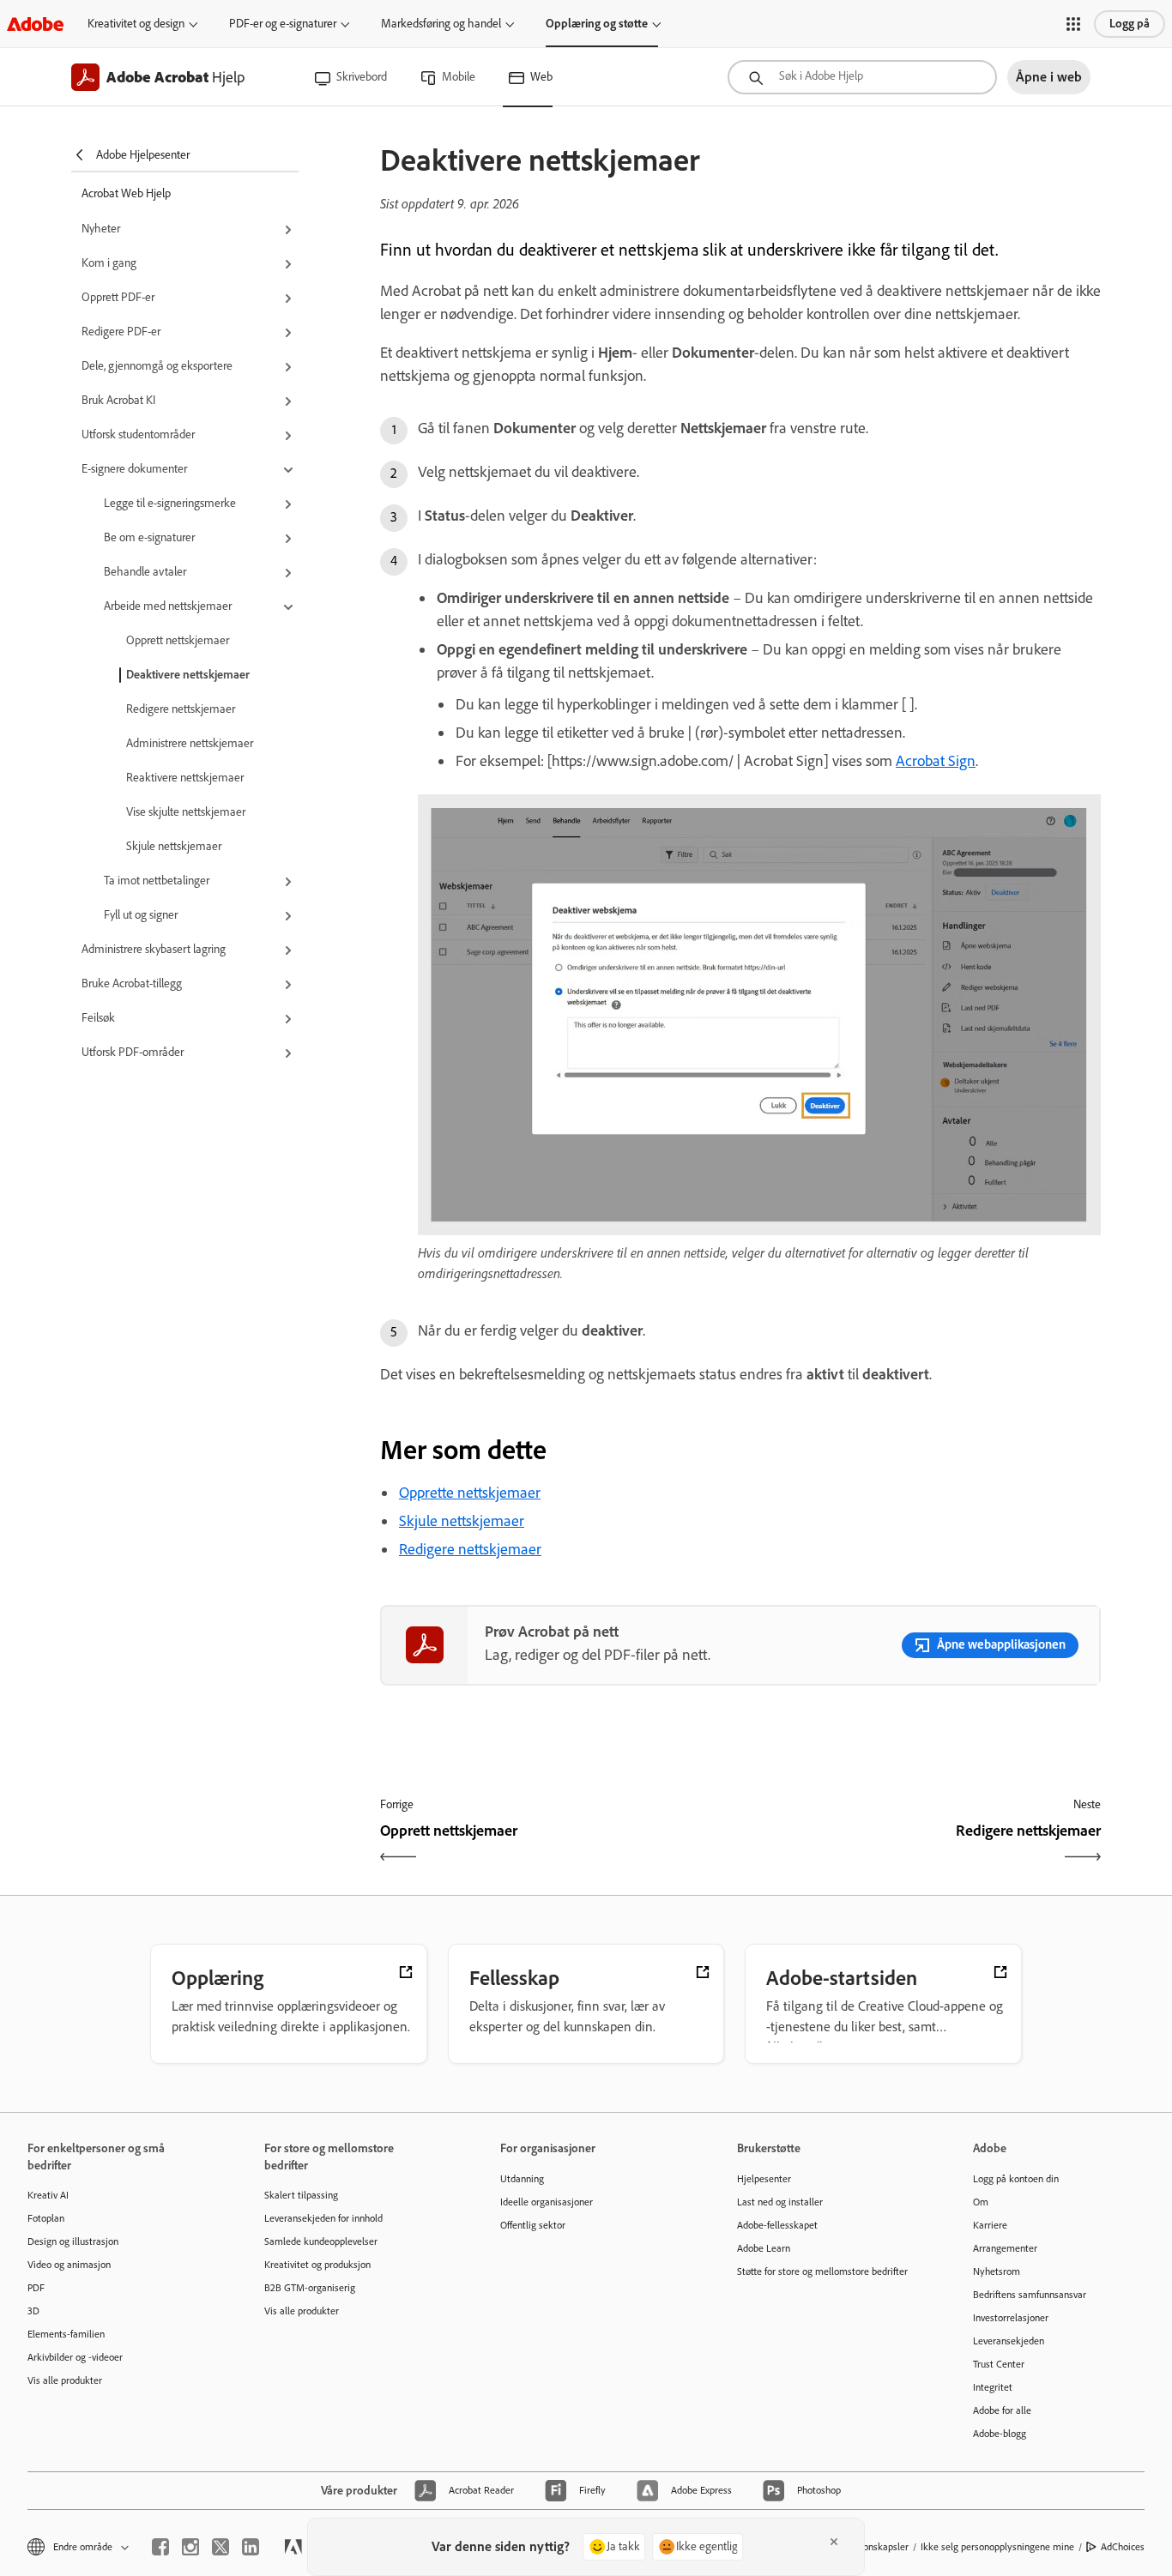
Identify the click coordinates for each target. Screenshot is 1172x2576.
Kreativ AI (48, 2195)
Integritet (993, 2387)
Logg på (1130, 24)
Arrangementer (1005, 2248)
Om (981, 2202)
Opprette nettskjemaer (470, 1493)
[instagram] (190, 2547)
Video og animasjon (69, 2265)
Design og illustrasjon (73, 2241)
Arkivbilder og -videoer (75, 2357)
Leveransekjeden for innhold (323, 2218)
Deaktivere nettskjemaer (188, 675)
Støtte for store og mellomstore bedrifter (822, 2271)
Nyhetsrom (997, 2271)
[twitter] (221, 2547)
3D (33, 2311)
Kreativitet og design (136, 24)
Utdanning (522, 2179)
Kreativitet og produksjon (317, 2265)
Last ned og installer (780, 2202)
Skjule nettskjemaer (174, 846)
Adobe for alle (1002, 2410)
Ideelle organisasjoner (547, 2202)
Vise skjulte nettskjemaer (186, 812)
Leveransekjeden (1009, 2341)
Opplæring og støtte (597, 24)
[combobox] (862, 77)
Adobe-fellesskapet (777, 2225)
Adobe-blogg (1000, 2434)
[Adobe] (35, 24)
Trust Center (999, 2364)
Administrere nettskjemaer (190, 743)
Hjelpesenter (764, 2179)
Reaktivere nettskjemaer (185, 778)
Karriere (990, 2225)
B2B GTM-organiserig (310, 2288)
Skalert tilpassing (301, 2195)
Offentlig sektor (533, 2225)
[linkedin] (251, 2547)
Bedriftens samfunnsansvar (1030, 2295)
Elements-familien (66, 2334)
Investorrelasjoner (1011, 2318)
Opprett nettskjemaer (178, 640)
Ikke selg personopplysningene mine (997, 2547)
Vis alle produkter (65, 2380)
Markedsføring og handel (441, 24)
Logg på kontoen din (1016, 2179)
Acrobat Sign (936, 761)
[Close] (834, 2542)
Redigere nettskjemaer (181, 709)
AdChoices (1123, 2547)
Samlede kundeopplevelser (321, 2241)
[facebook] (160, 2547)
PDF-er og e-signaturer (283, 24)
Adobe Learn (764, 2248)
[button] (1073, 24)
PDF (36, 2288)
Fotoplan (46, 2218)
